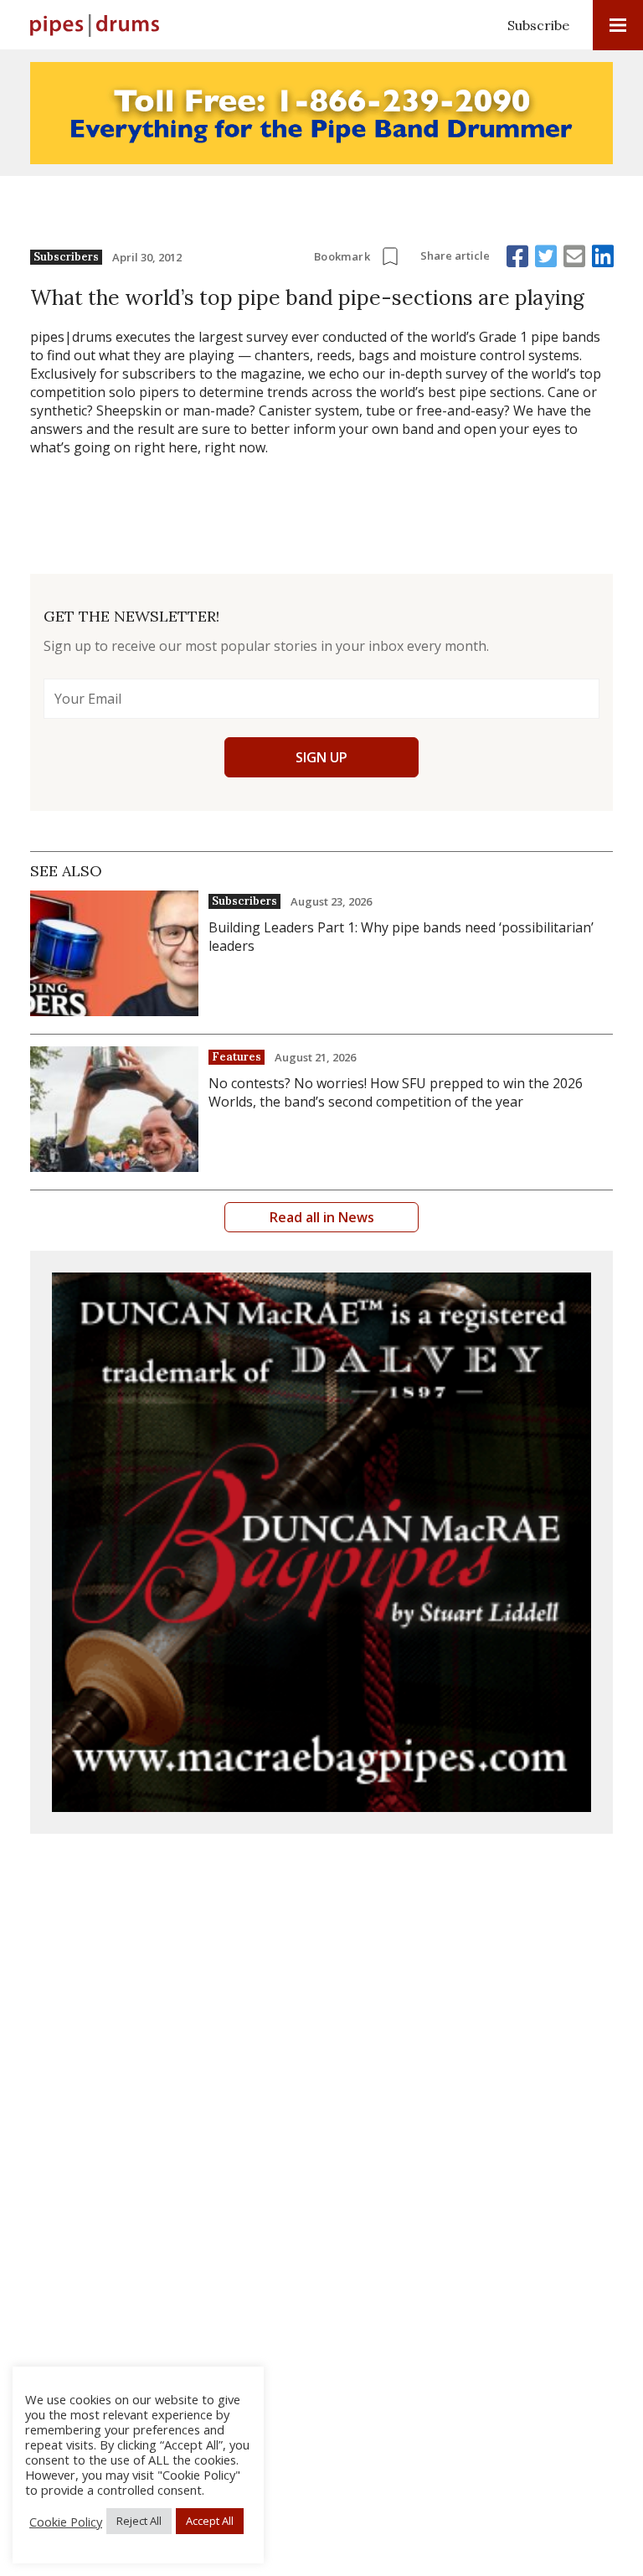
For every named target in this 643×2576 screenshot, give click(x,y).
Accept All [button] (210, 2521)
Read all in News (322, 1217)
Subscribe (538, 25)
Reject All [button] (139, 2521)
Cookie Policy (66, 2522)
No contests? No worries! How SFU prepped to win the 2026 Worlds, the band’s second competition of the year (396, 1092)
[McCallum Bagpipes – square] (321, 1542)
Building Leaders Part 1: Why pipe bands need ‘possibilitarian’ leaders (401, 937)
